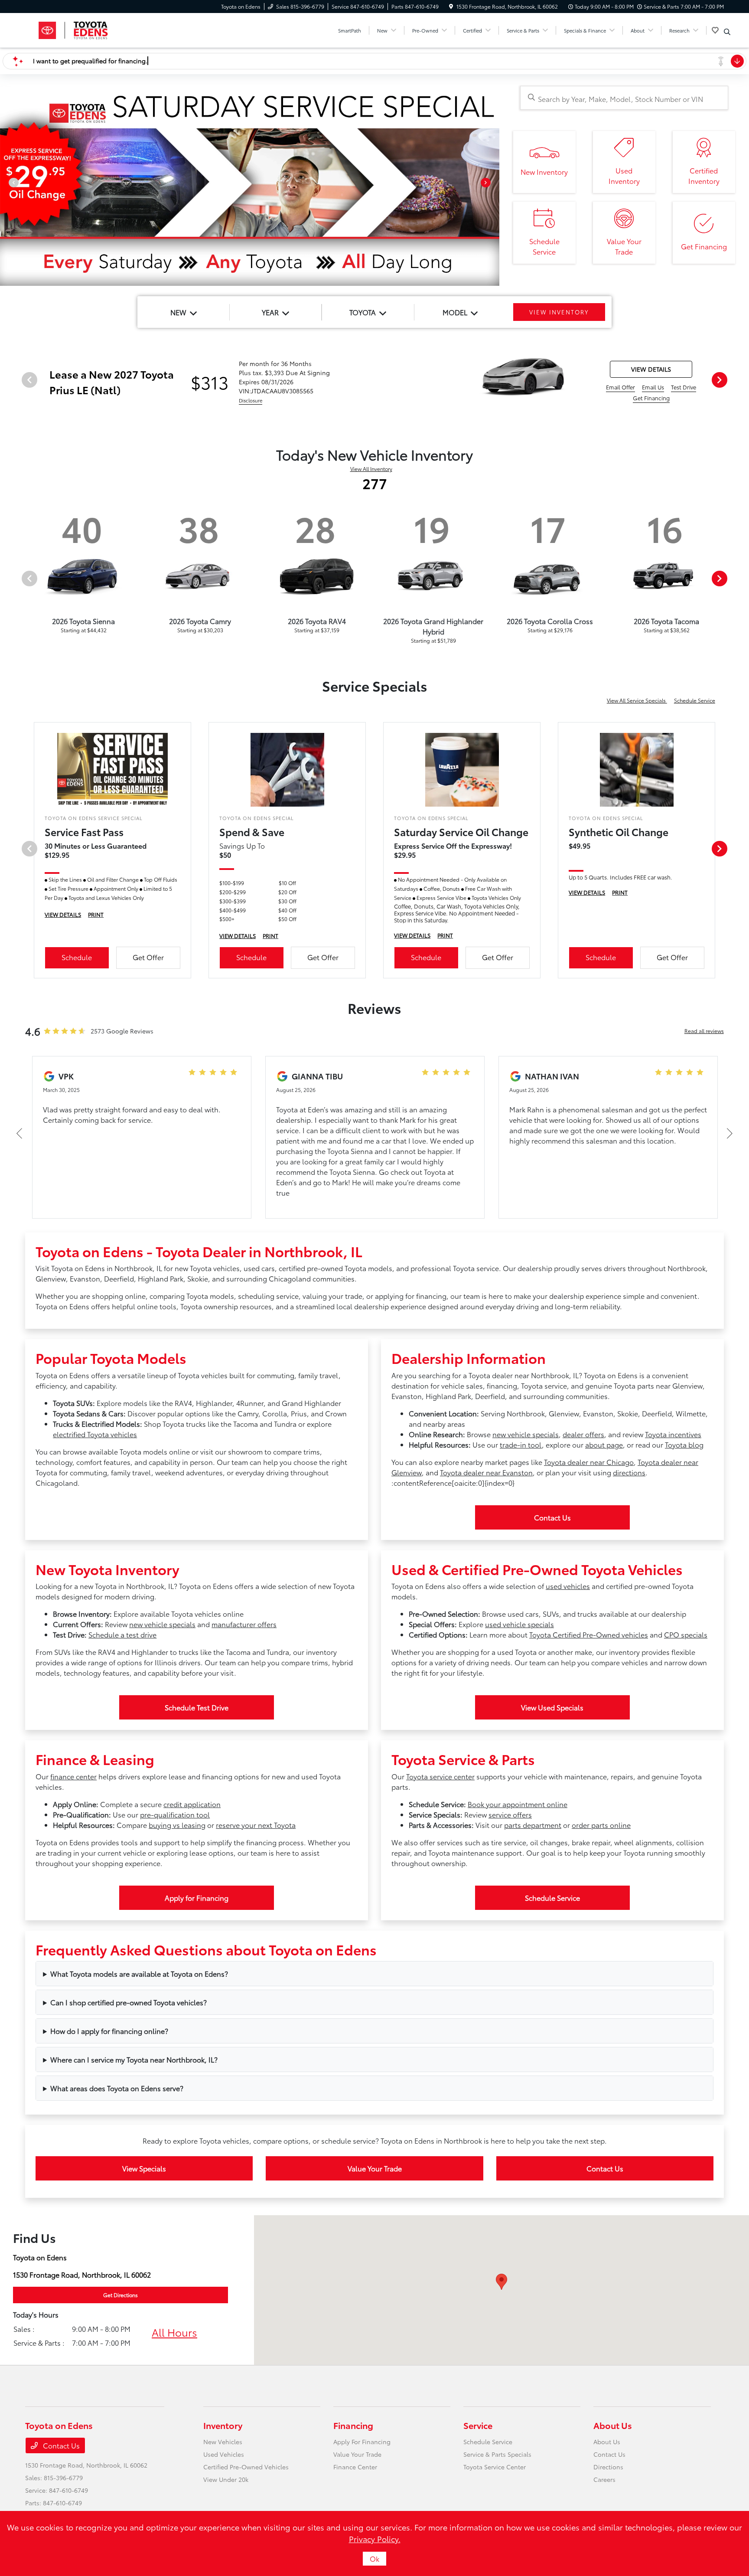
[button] (502, 2282)
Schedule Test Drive (197, 1707)
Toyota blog (684, 1444)
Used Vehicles (224, 2454)
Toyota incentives (673, 1434)
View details (651, 369)
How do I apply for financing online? (109, 2031)
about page (604, 1444)
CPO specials (686, 1634)
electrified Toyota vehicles (95, 1434)
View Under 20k (226, 2479)
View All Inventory (371, 469)
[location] (451, 6)
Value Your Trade (375, 2168)
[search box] (624, 98)
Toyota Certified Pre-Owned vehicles (589, 1634)
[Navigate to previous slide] (7, 186)
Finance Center (355, 2467)
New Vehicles (223, 2442)
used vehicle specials (519, 1624)
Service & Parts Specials (497, 2454)
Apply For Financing (362, 2442)
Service (478, 2425)
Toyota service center (440, 1776)
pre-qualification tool (175, 1814)
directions (629, 1472)
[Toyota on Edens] (100, 29)
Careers (604, 2479)
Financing (353, 2425)
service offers (510, 1814)
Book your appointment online (518, 1804)
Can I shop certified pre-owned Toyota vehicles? (129, 2002)
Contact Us (552, 1517)
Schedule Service (695, 700)
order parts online (601, 1825)
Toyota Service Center (495, 2467)
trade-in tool (521, 1444)
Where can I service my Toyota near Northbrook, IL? (134, 2059)
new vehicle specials (526, 1434)
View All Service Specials (637, 700)
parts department (533, 1825)
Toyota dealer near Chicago (589, 1462)
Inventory (223, 2425)
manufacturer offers (244, 1624)
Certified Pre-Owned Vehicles (246, 2467)
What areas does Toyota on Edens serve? (117, 2088)
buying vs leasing (177, 1825)
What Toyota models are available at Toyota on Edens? (139, 1973)
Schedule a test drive (122, 1634)
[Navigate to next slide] (493, 186)
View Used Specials (552, 1707)
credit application (192, 1804)
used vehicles (568, 1586)
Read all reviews (704, 1031)
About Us (613, 2425)
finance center (73, 1776)
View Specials (144, 2168)
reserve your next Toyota (256, 1825)
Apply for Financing (197, 1898)
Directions (608, 2467)
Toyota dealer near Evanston (486, 1472)
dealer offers (583, 1434)
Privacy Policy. (375, 2539)
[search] (727, 32)
